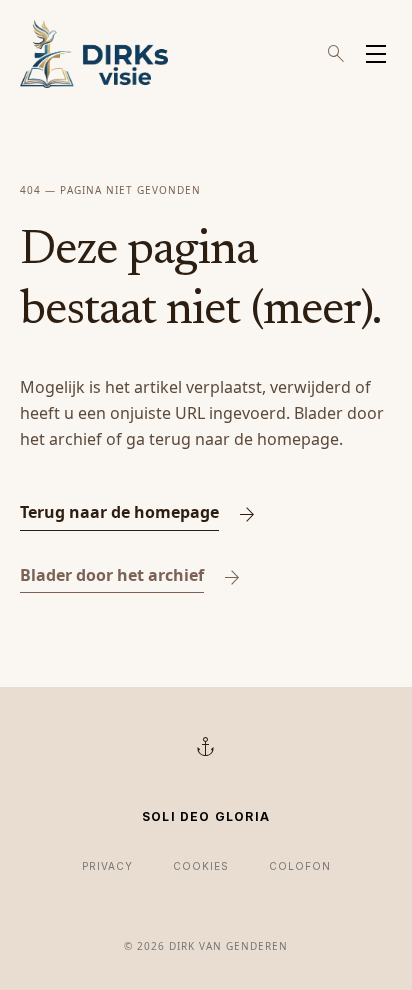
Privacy (107, 866)
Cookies (201, 866)
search (336, 54)
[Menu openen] (376, 54)
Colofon (300, 866)
